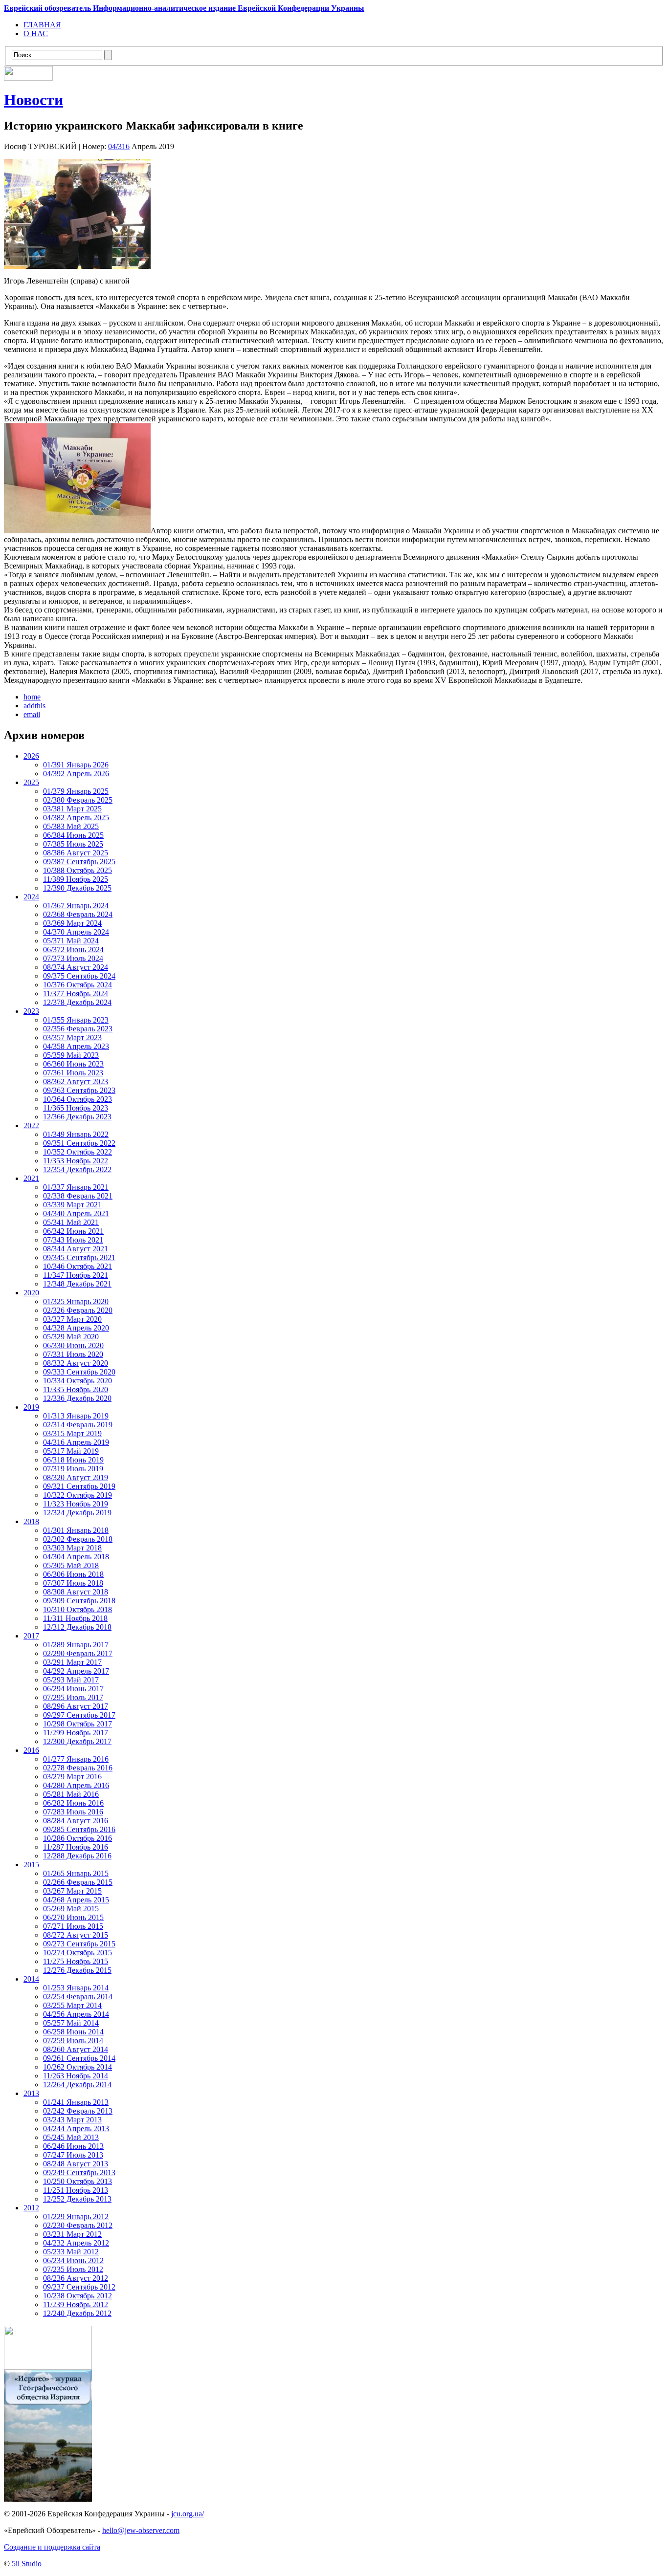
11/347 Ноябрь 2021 (76, 1275)
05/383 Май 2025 (71, 826)
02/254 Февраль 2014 (78, 1997)
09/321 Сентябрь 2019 (79, 1486)
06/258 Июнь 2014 (73, 2032)
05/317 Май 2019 (71, 1451)
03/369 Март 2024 (72, 923)
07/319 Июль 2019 (73, 1469)
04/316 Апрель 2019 (76, 1442)
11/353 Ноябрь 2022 (76, 1161)
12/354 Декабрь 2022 (77, 1169)
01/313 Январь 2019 (76, 1416)
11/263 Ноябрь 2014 (76, 2076)
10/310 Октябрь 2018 (78, 1609)
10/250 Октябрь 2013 (78, 2181)
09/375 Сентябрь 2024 (79, 976)
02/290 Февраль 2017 (78, 1653)
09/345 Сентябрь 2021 (79, 1257)
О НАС (36, 33)
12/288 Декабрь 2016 (77, 1856)
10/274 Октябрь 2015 (78, 1953)
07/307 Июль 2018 (73, 1583)
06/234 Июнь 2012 (73, 2260)
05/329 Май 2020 (71, 1337)
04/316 (119, 146)
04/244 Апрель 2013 (76, 2128)
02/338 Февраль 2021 (78, 1196)
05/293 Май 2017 (71, 1680)
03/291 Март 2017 (72, 1662)
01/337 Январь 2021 (76, 1187)
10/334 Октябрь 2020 (78, 1381)
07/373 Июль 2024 (73, 958)
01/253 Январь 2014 (76, 1988)
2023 (31, 1011)
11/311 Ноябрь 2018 (75, 1618)
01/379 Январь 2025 (76, 791)
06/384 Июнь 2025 (73, 835)
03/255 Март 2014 (72, 2005)
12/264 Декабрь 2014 (77, 2085)
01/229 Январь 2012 (76, 2216)
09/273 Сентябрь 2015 (79, 1944)
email (32, 714)
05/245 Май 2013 (71, 2137)
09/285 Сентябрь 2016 (79, 1829)
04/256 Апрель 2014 (76, 2014)
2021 (31, 1178)
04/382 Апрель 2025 (76, 818)
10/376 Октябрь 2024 (78, 985)
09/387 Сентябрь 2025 (79, 862)
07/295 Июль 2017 (73, 1697)
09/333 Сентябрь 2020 (79, 1372)
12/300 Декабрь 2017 (77, 1741)
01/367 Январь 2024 (76, 906)
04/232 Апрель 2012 (76, 2243)
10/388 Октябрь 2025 (78, 870)
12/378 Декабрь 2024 (77, 1002)
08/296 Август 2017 (76, 1706)
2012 (31, 2208)
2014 (31, 1979)
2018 (31, 1521)
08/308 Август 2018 (76, 1592)
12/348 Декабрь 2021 (77, 1284)
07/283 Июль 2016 (73, 1812)
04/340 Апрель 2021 (76, 1213)
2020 (31, 1293)
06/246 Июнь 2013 (73, 2146)
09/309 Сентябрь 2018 (79, 1601)
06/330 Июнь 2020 (73, 1345)
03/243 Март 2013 (72, 2120)
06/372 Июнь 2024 (73, 950)
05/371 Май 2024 (71, 941)
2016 (31, 1750)
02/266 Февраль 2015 (78, 1882)
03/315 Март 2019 (72, 1433)
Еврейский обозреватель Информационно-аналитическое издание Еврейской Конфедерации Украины (184, 8)
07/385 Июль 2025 (73, 844)
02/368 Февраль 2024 (78, 914)
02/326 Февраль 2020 (78, 1310)
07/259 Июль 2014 (73, 2041)
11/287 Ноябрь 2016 (76, 1847)
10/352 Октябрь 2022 (78, 1152)
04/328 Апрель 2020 (76, 1328)
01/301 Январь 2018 (76, 1530)
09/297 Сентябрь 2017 (79, 1715)
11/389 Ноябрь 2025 (76, 879)
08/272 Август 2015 (76, 1935)
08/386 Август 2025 (76, 853)
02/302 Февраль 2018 (78, 1539)
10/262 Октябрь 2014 (78, 2067)
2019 (31, 1407)
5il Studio (27, 2564)
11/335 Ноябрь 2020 (76, 1389)
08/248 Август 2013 (76, 2164)
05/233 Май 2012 (71, 2252)
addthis (34, 706)
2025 (31, 782)
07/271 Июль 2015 (73, 1926)
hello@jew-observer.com (141, 2530)
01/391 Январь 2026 (76, 765)
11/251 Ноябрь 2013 (76, 2190)
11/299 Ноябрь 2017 (76, 1733)
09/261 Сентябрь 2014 (79, 2058)
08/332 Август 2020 (76, 1363)
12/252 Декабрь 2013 (77, 2199)
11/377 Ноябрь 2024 (76, 993)
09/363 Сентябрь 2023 (79, 1090)
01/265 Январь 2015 (76, 1873)
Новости (33, 100)
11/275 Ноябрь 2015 (76, 1961)
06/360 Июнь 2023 (73, 1064)
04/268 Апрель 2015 (76, 1900)
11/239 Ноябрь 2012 (76, 2304)
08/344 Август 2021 (76, 1249)
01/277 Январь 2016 (76, 1759)
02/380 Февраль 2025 (78, 800)
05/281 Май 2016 (71, 1794)
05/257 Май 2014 (71, 2023)
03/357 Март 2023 (72, 1037)
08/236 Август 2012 (76, 2278)
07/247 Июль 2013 (73, 2155)
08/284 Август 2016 (76, 1821)
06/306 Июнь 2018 (73, 1574)
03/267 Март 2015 (72, 1891)
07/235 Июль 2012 (73, 2269)
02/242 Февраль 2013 (78, 2111)
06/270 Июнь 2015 (73, 1917)
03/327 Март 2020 (72, 1319)
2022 (31, 1125)
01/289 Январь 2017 (76, 1645)
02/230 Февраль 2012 (78, 2225)
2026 (31, 756)
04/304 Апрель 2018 (76, 1557)
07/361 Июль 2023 (73, 1073)
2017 (31, 1636)
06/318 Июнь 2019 (73, 1460)
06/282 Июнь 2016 (73, 1803)
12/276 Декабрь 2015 (77, 1970)
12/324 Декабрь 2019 (77, 1513)
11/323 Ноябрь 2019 (76, 1504)
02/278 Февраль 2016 (78, 1768)
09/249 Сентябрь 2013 (79, 2172)
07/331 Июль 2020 (73, 1354)
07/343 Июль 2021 (73, 1240)
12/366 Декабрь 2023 (77, 1117)
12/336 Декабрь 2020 (77, 1398)
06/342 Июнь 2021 (73, 1231)
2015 (31, 1865)
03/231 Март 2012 (72, 2234)
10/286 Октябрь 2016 (78, 1838)
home (32, 697)
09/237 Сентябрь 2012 (79, 2287)
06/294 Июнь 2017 (73, 1689)
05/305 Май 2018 (71, 1565)
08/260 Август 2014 (76, 2049)
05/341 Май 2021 (71, 1222)
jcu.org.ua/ (188, 2514)
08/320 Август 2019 (76, 1477)
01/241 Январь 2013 (76, 2102)
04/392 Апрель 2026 (76, 774)
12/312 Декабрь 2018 (77, 1627)
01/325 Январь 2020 (76, 1301)
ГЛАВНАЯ (42, 25)
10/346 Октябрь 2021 (78, 1266)
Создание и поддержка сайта (52, 2547)
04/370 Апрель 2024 (76, 932)
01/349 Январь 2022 (76, 1134)
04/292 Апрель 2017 (76, 1671)
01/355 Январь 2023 (76, 1020)
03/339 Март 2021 (72, 1205)
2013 (31, 2093)
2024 (31, 897)
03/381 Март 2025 (72, 809)
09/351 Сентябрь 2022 (79, 1143)
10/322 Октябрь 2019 (78, 1495)
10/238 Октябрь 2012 (78, 2296)
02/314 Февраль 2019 (78, 1425)
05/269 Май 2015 (71, 1909)
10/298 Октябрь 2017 (78, 1724)
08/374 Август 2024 (76, 967)
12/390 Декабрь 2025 (77, 888)
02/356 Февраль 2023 (78, 1029)
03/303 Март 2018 (72, 1548)
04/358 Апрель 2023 (76, 1046)
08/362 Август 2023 (76, 1081)
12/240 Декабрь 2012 (77, 2313)
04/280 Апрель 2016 (76, 1785)
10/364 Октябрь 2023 (78, 1099)
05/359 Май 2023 (71, 1055)
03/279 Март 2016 (72, 1777)
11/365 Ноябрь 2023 (76, 1108)
